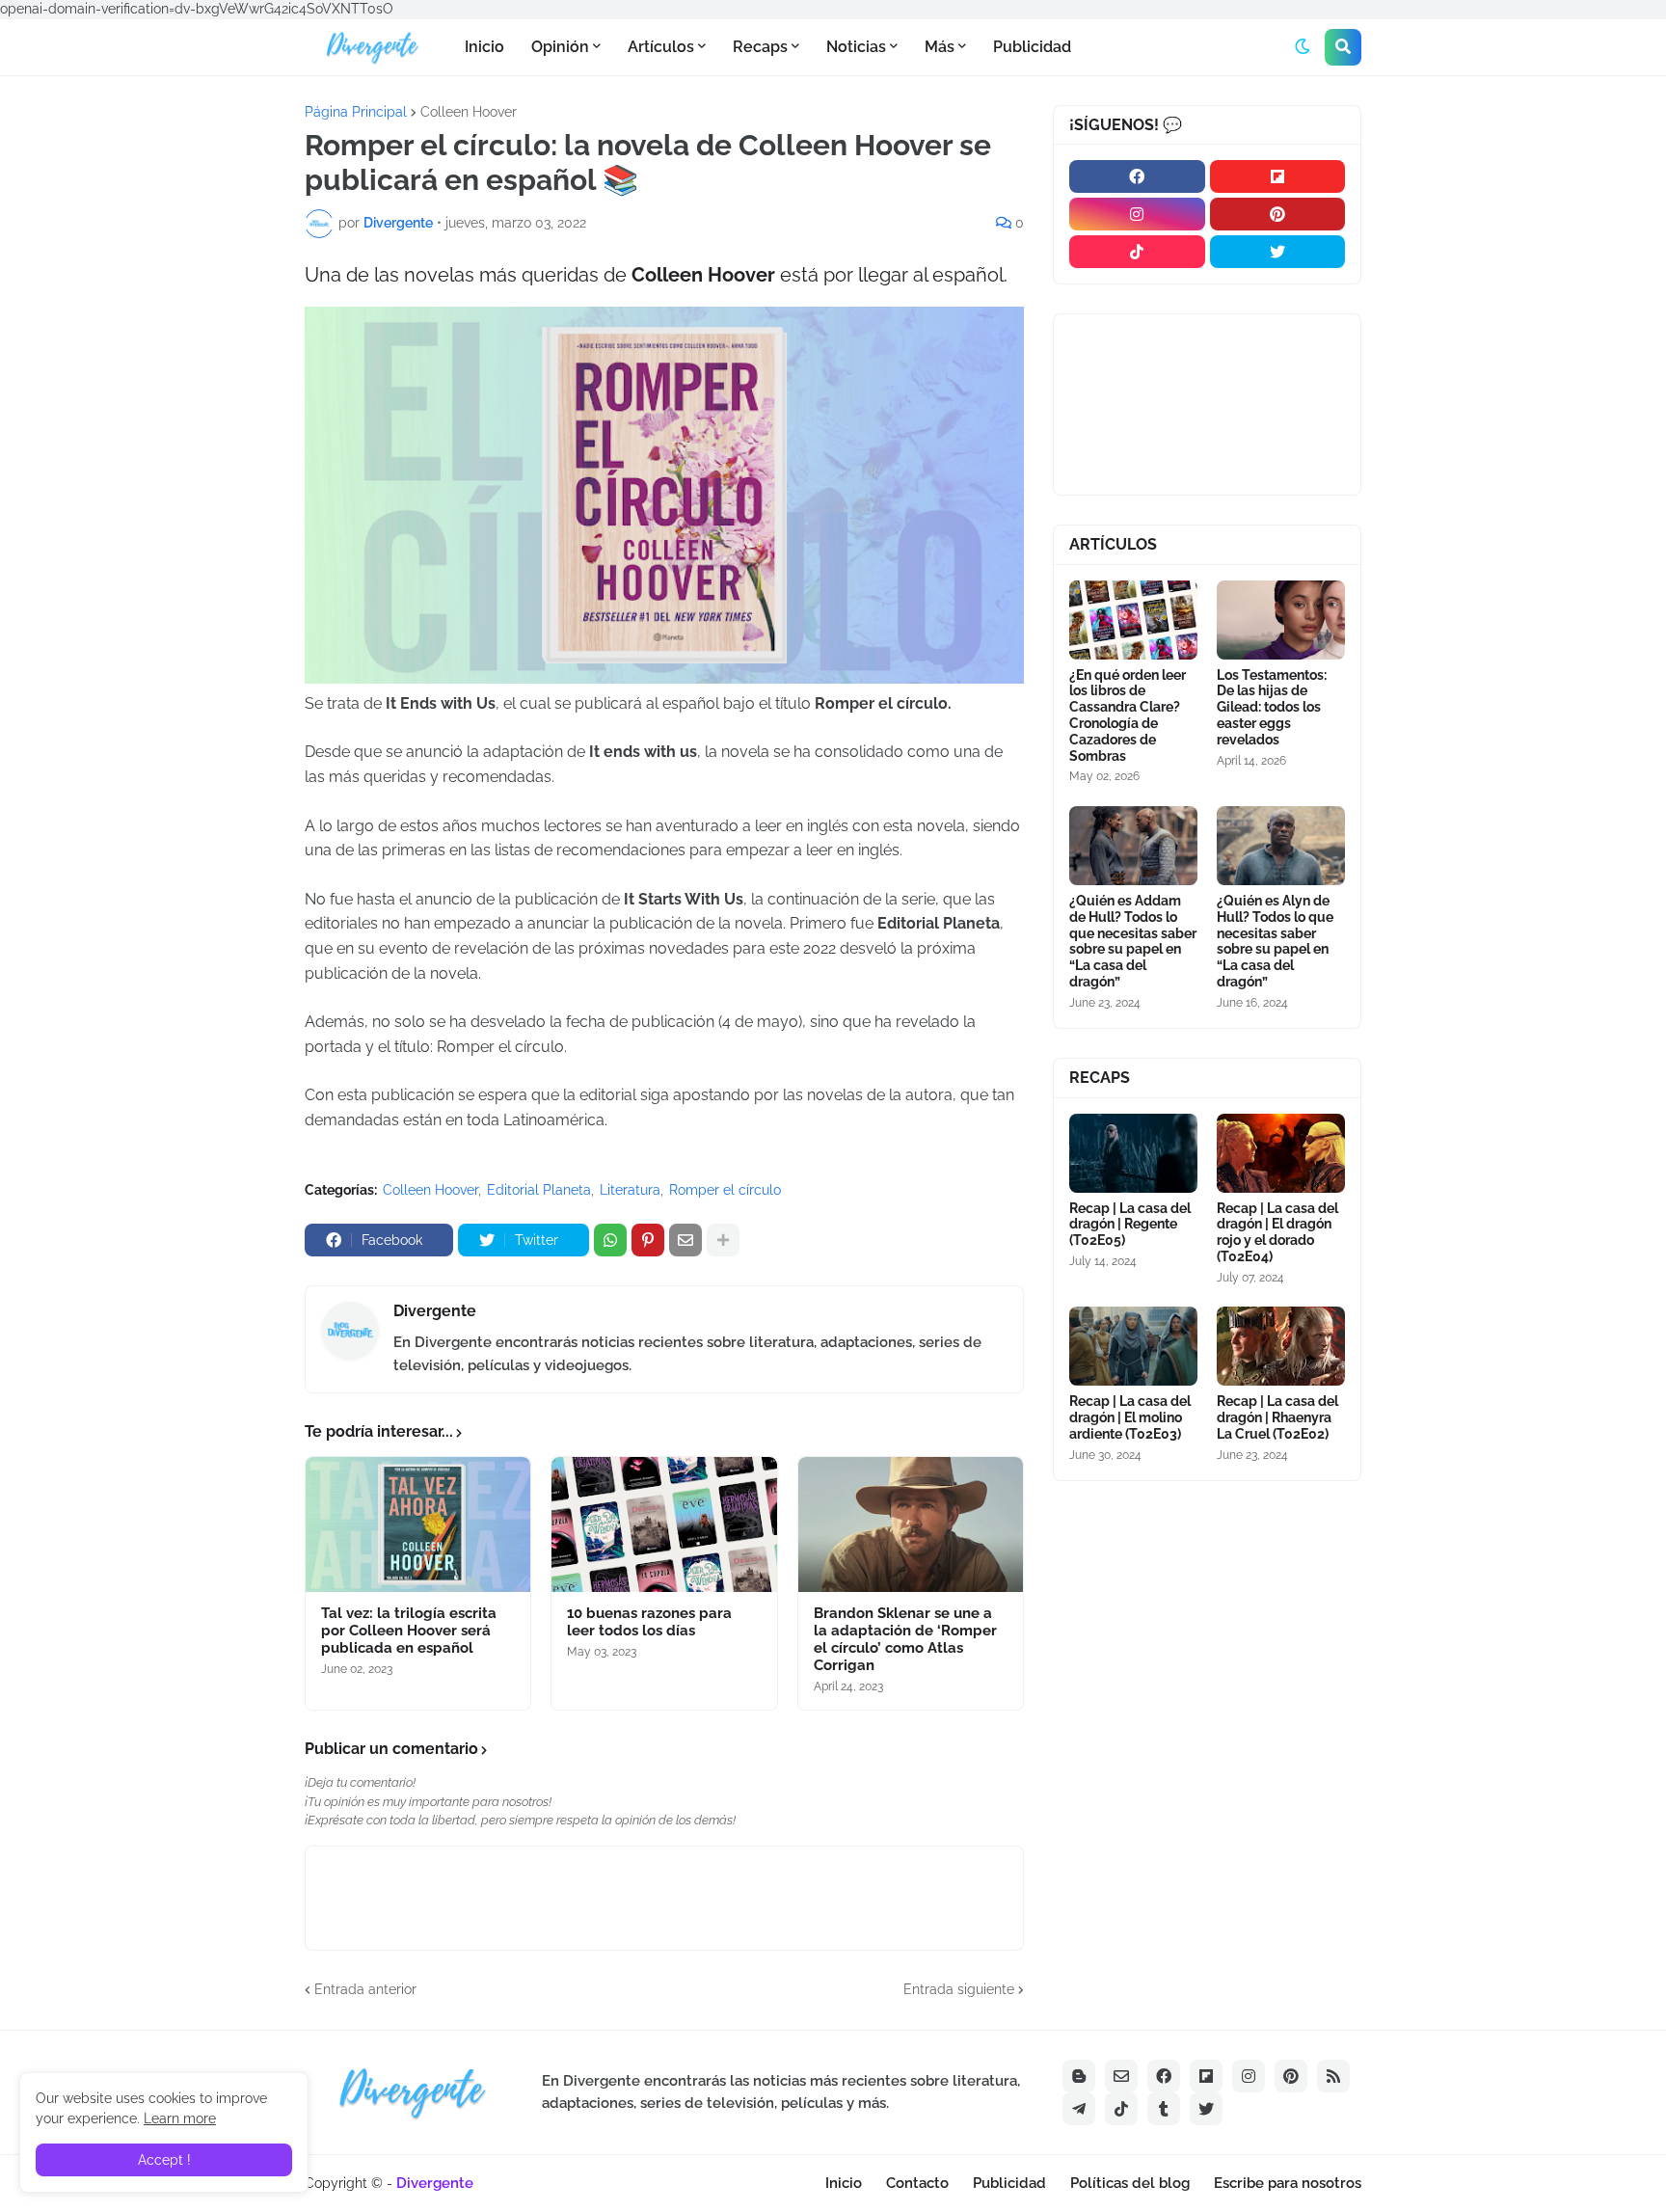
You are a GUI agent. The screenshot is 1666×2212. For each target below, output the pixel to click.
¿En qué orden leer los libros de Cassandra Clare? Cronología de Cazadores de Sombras (1128, 715)
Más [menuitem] (940, 47)
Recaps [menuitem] (760, 47)
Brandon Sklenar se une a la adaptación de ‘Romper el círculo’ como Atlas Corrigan (905, 1639)
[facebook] (1137, 176)
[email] (1121, 2076)
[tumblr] (1164, 2109)
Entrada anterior (365, 1989)
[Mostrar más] (723, 1240)
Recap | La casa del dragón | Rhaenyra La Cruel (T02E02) (1277, 1417)
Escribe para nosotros (1288, 2183)
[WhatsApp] (610, 1240)
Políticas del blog (1130, 2183)
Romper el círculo (725, 1190)
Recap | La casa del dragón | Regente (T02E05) (1130, 1225)
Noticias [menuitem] (856, 47)
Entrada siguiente (959, 1989)
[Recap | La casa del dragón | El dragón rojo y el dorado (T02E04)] (1281, 1153)
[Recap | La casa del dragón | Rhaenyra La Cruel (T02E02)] (1281, 1346)
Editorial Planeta (539, 1190)
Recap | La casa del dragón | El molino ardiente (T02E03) (1130, 1417)
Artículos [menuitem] (661, 47)
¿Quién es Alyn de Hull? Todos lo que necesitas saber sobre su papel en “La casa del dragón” (1275, 941)
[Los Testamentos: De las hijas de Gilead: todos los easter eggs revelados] (1281, 620)
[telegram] (1079, 2109)
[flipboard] (1278, 176)
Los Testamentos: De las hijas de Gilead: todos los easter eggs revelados (1272, 707)
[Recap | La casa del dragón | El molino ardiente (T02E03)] (1133, 1346)
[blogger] (1079, 2076)
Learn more (180, 2118)
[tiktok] (1137, 252)
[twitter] (1278, 252)
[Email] (685, 1240)
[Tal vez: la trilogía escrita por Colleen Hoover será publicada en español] (418, 1524)
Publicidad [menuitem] (1032, 47)
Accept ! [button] (164, 2160)
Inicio (844, 2183)
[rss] (1333, 2076)
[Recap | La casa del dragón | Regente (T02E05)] (1133, 1153)
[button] (1303, 47)
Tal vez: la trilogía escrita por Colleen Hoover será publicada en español (409, 1631)
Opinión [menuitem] (560, 47)
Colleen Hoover (469, 112)
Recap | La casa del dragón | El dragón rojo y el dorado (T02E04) (1277, 1232)
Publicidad (1009, 2183)
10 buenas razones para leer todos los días (649, 1622)
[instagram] (1137, 214)
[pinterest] (1278, 214)
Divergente (435, 1311)
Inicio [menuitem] (484, 47)
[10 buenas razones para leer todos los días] (664, 1524)
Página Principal (356, 112)
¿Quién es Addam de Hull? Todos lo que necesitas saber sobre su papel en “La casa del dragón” (1133, 941)
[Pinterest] (648, 1240)
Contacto (917, 2183)
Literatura (630, 1190)
